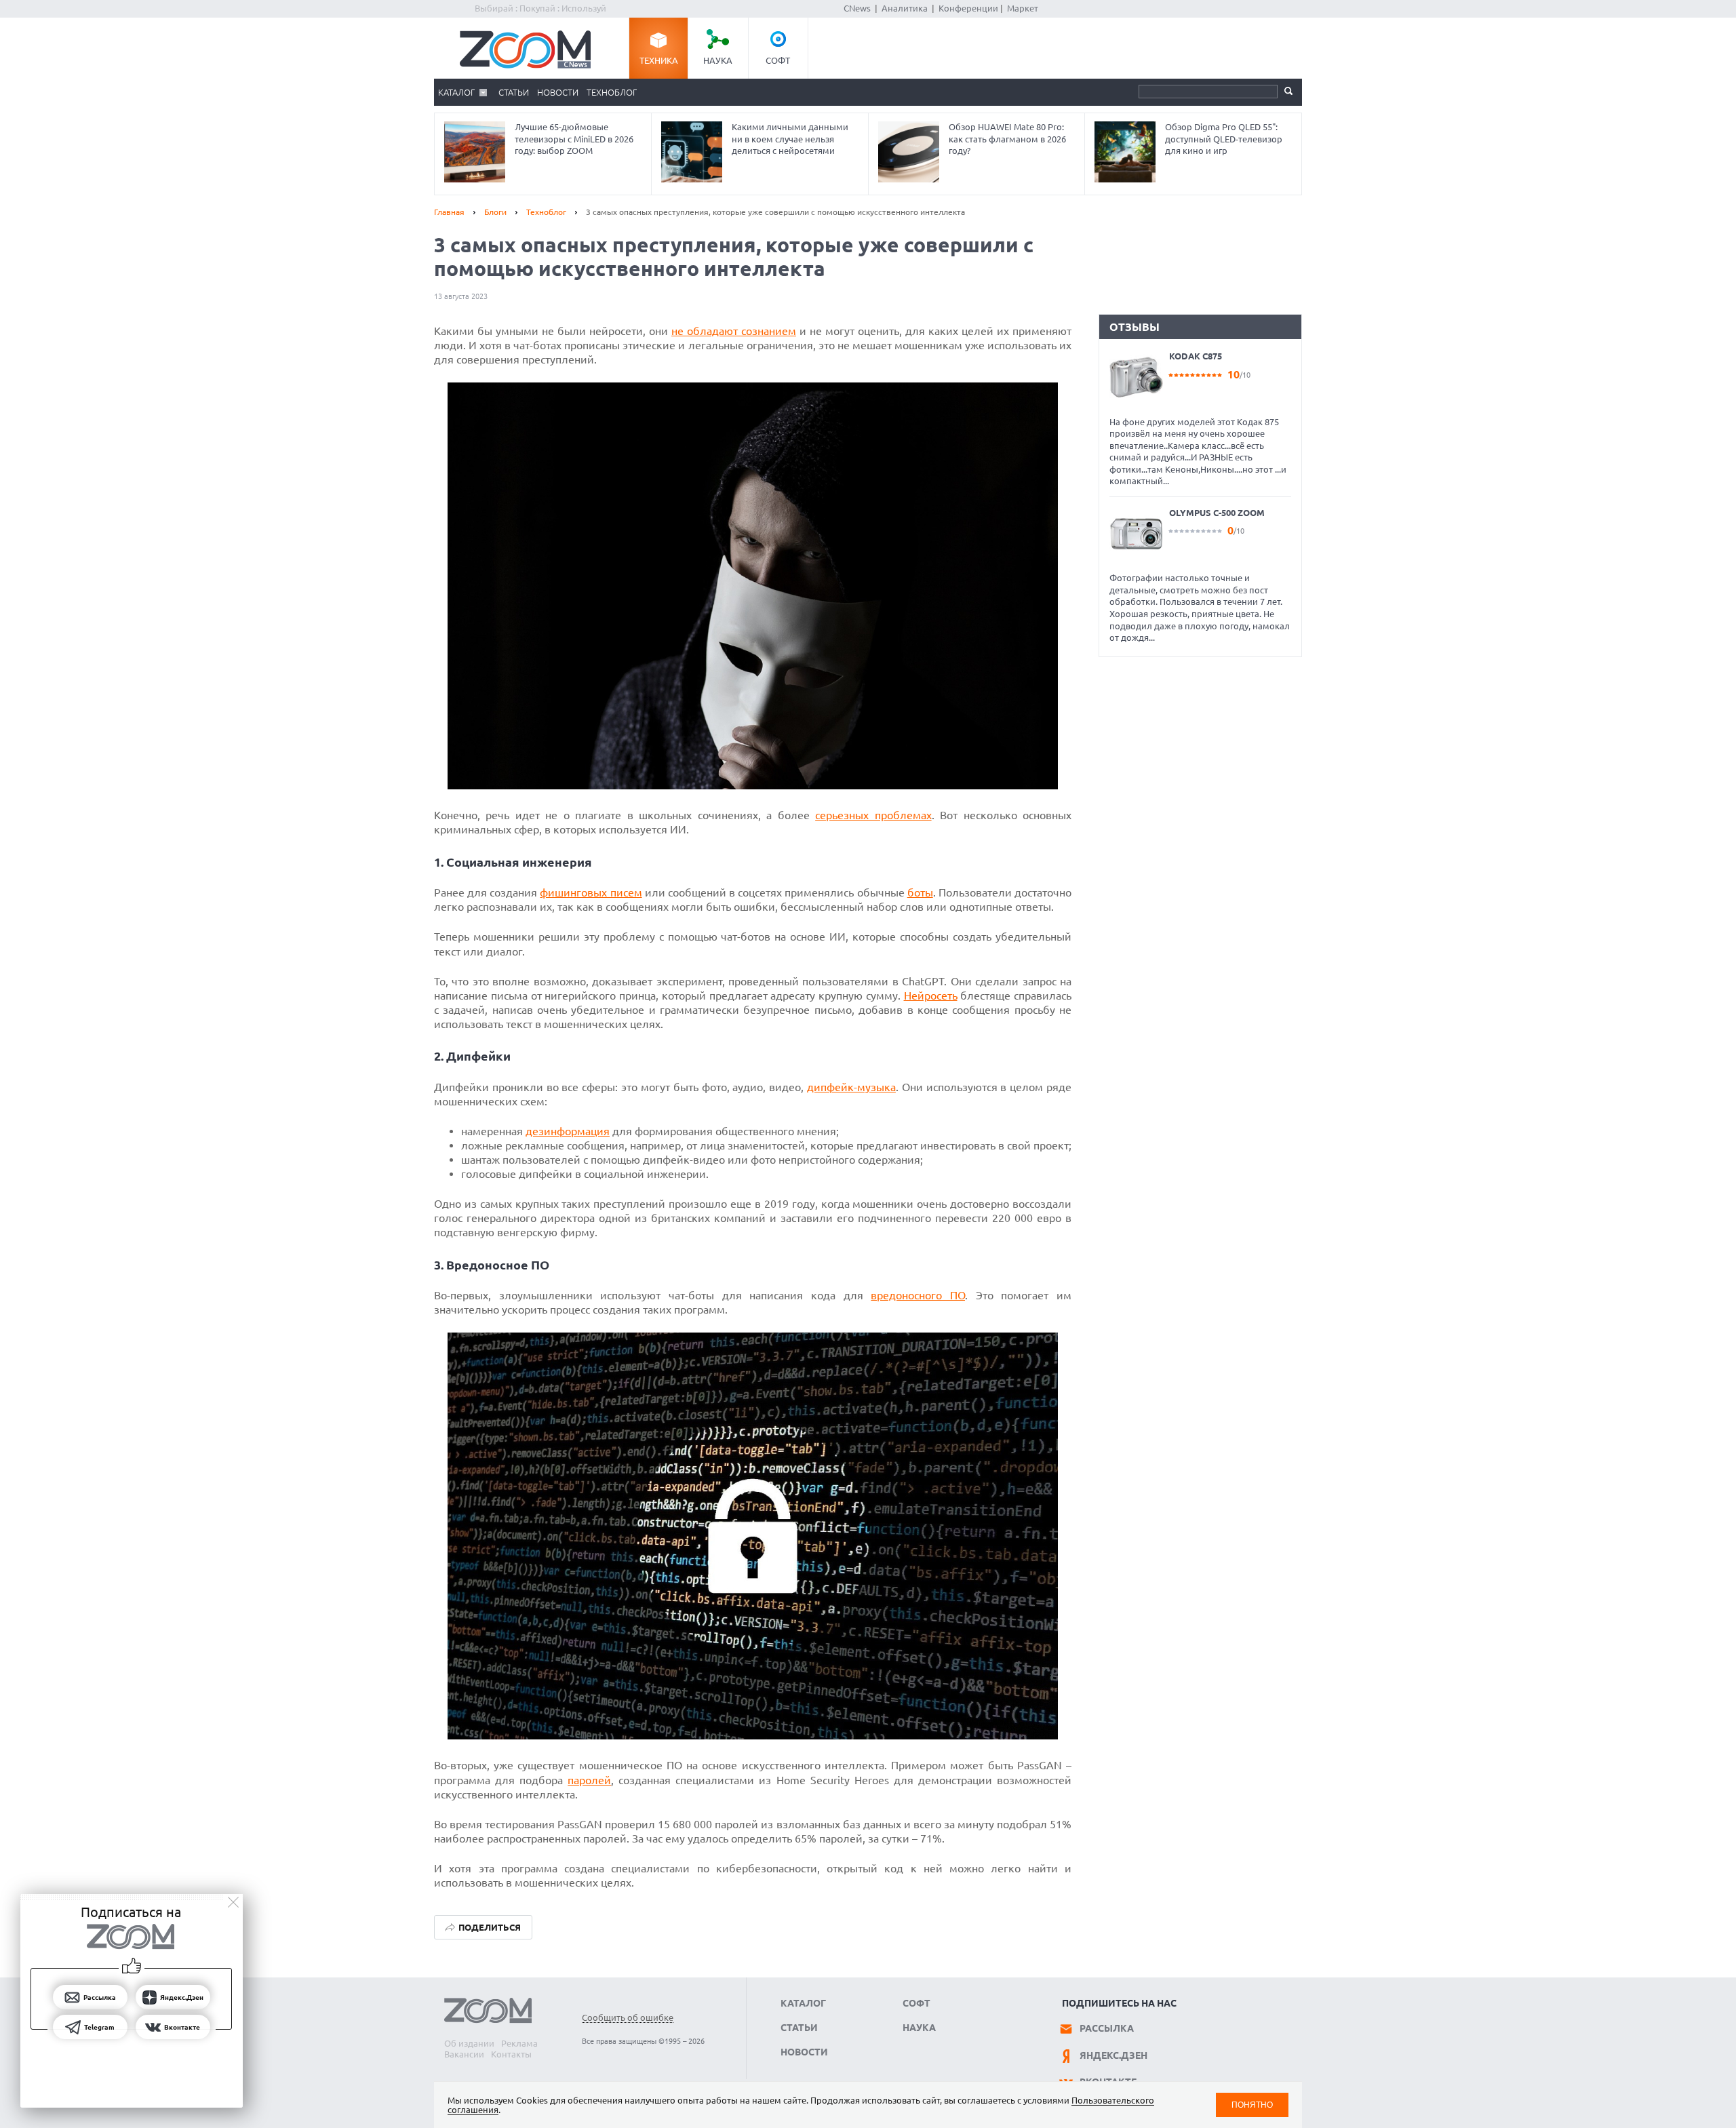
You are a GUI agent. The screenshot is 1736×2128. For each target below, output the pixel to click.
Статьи (514, 92)
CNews (857, 8)
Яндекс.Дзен (1113, 2055)
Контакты (511, 2054)
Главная (449, 212)
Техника (659, 60)
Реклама (519, 2043)
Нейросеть (931, 996)
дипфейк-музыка (851, 1087)
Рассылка (1107, 2028)
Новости (558, 92)
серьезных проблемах (873, 815)
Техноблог (612, 92)
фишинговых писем (591, 892)
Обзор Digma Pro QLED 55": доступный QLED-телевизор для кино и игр (1224, 139)
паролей (589, 1780)
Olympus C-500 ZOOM (1217, 513)
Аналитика (905, 8)
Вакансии (464, 2054)
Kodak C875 (1196, 356)
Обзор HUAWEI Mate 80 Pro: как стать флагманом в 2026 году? (1007, 139)
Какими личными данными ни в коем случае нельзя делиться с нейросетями (790, 139)
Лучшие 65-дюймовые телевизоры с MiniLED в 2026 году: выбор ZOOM (574, 139)
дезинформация (568, 1131)
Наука (718, 60)
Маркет (1023, 8)
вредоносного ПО (918, 1295)
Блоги (495, 212)
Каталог (456, 92)
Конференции (968, 8)
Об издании (469, 2043)
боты (920, 892)
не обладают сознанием (734, 331)
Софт (778, 60)
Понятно (1252, 2105)
